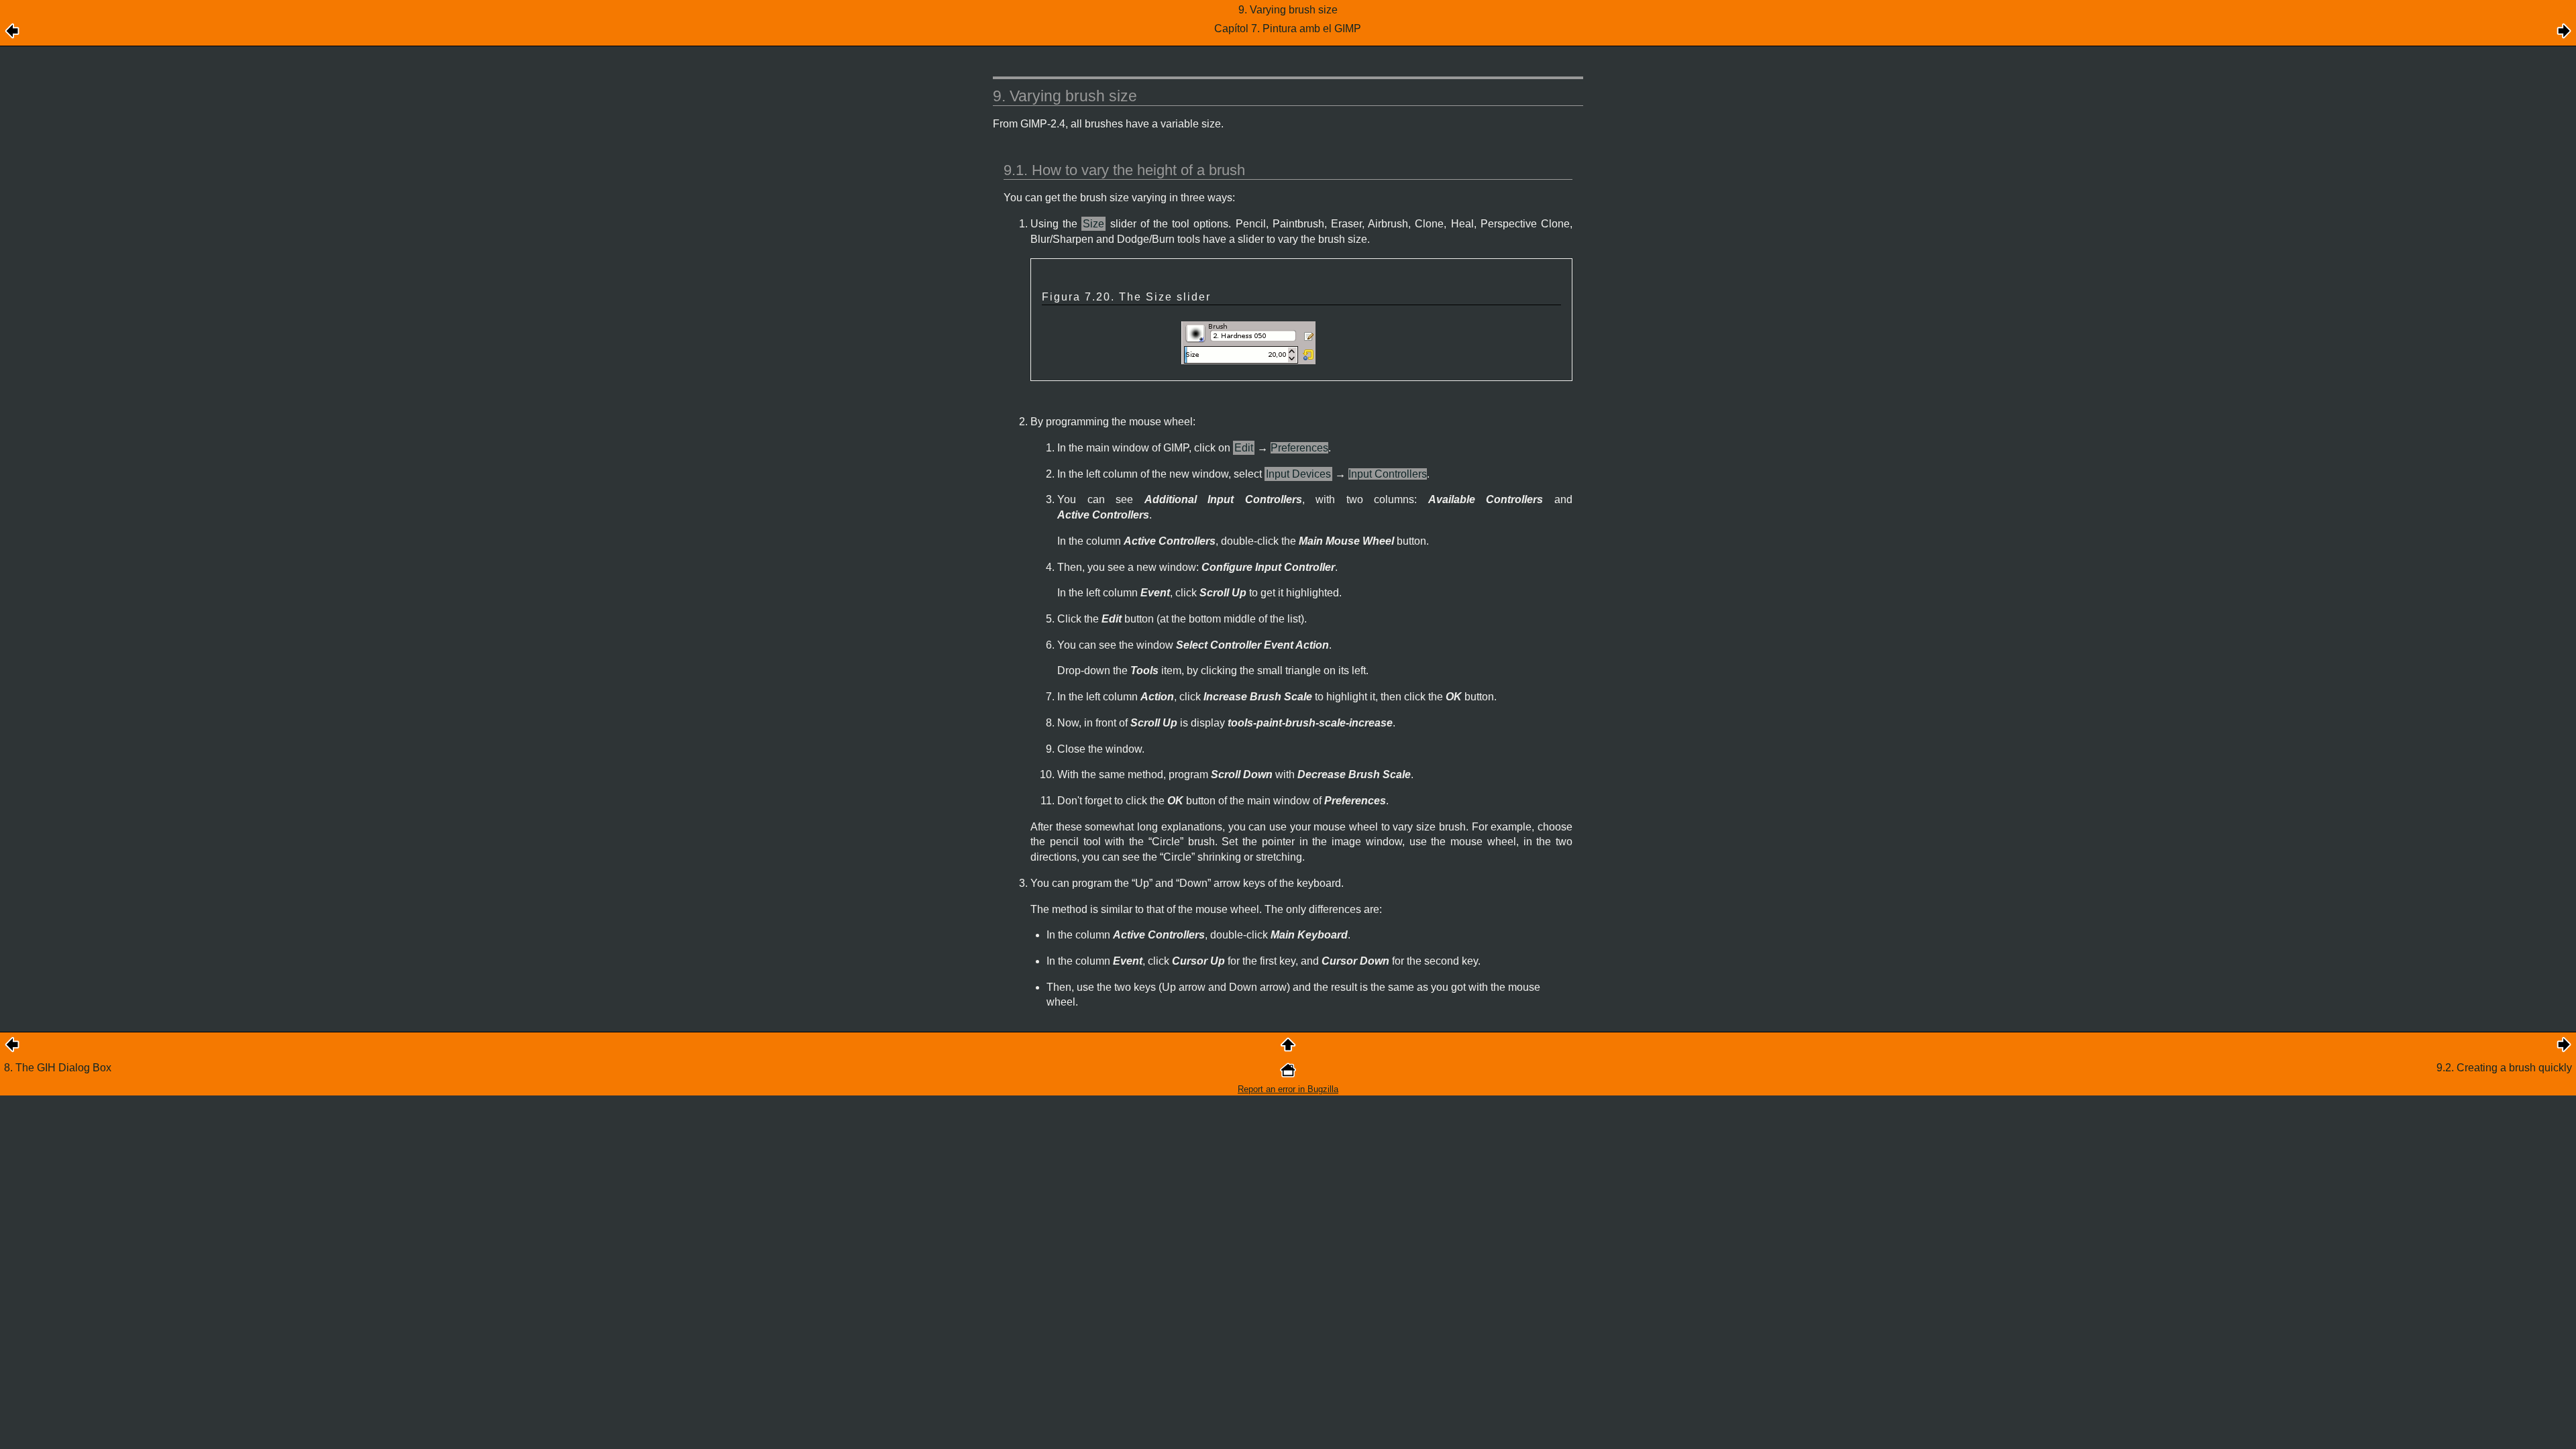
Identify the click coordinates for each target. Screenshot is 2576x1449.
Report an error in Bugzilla (1288, 1089)
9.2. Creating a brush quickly (2504, 1068)
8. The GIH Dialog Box (58, 1068)
